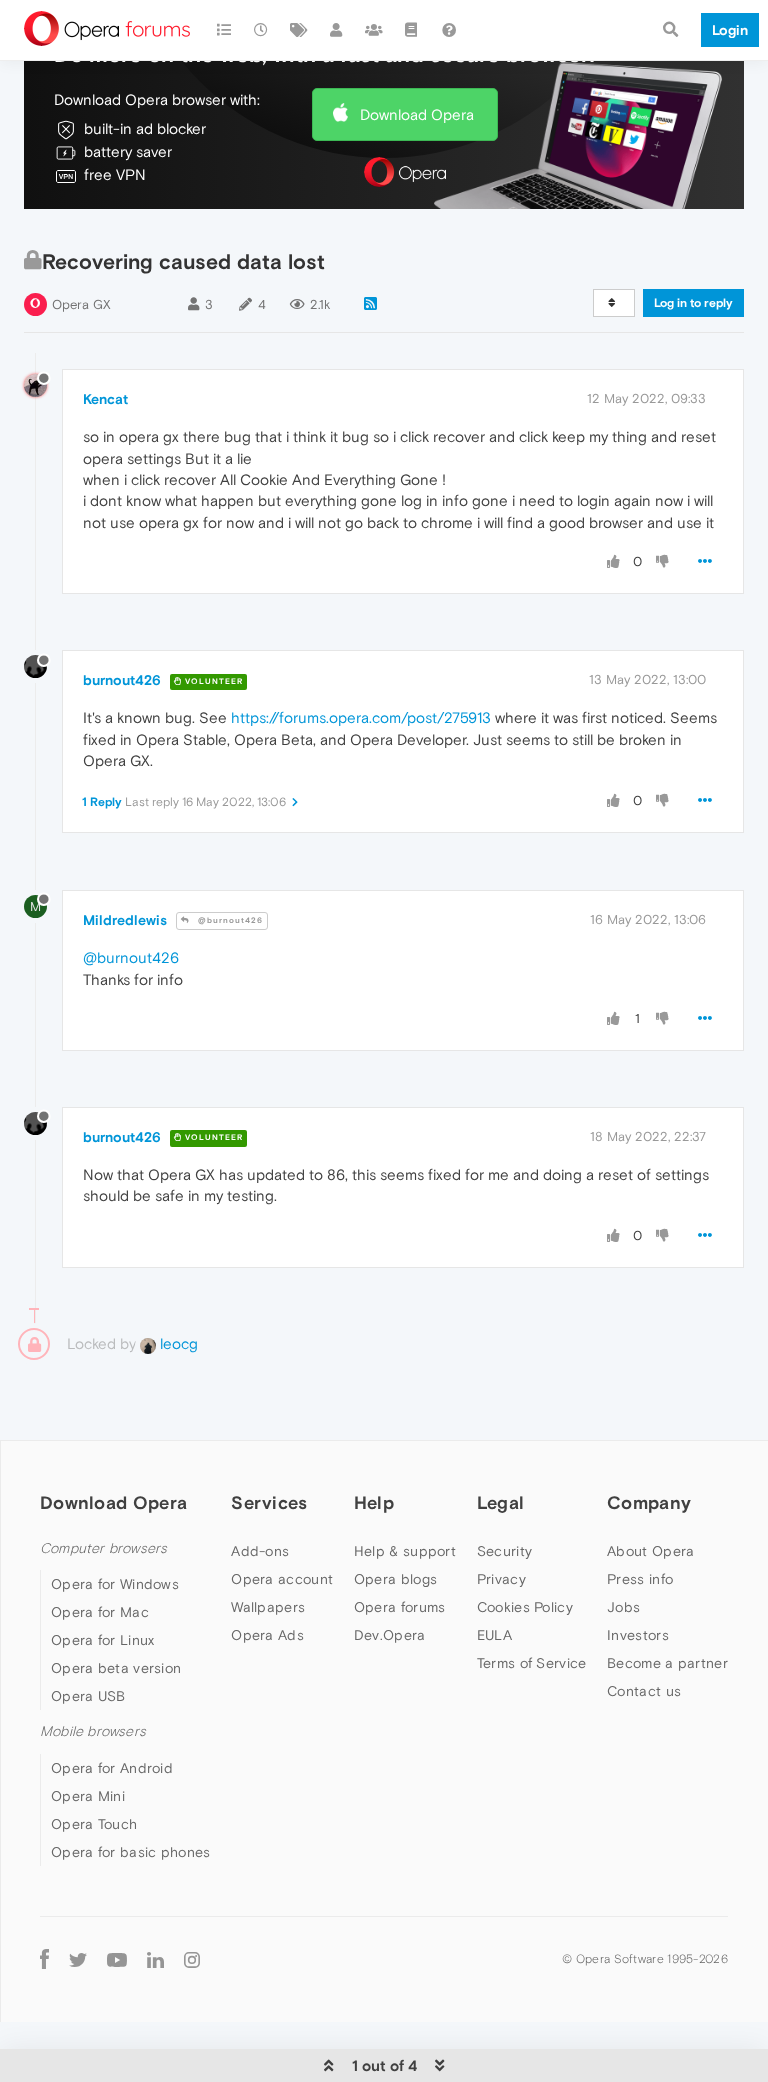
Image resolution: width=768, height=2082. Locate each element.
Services (269, 1502)
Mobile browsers (93, 1731)
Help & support (405, 1551)
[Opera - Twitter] (78, 1959)
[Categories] (224, 30)
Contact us (644, 1691)
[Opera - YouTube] (117, 1959)
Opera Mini (88, 1796)
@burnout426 (229, 920)
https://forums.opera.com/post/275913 (361, 717)
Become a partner (667, 1663)
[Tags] (299, 30)
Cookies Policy (525, 1607)
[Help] (449, 30)
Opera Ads (267, 1635)
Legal (501, 1502)
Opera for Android (112, 1768)
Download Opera (417, 114)
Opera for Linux (103, 1640)
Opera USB (88, 1696)
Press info (640, 1579)
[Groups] (374, 30)
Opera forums (400, 1607)
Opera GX (81, 304)
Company (649, 1502)
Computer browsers (103, 1548)
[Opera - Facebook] (44, 1959)
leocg (177, 1343)
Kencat (105, 399)
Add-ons (260, 1551)
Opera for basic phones (131, 1852)
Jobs (623, 1607)
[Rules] (412, 30)
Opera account (282, 1579)
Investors (638, 1635)
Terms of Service (532, 1663)
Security (504, 1551)
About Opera (650, 1551)
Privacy (501, 1579)
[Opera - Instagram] (192, 1959)
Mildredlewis (125, 920)
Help (374, 1502)
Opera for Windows (115, 1584)
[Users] (337, 30)
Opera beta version (116, 1668)
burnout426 (122, 680)
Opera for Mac (100, 1612)
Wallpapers (268, 1607)
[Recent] (262, 30)
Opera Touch (94, 1824)
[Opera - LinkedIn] (155, 1959)
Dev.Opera (390, 1635)
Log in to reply (693, 303)
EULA (494, 1635)
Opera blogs (395, 1579)
